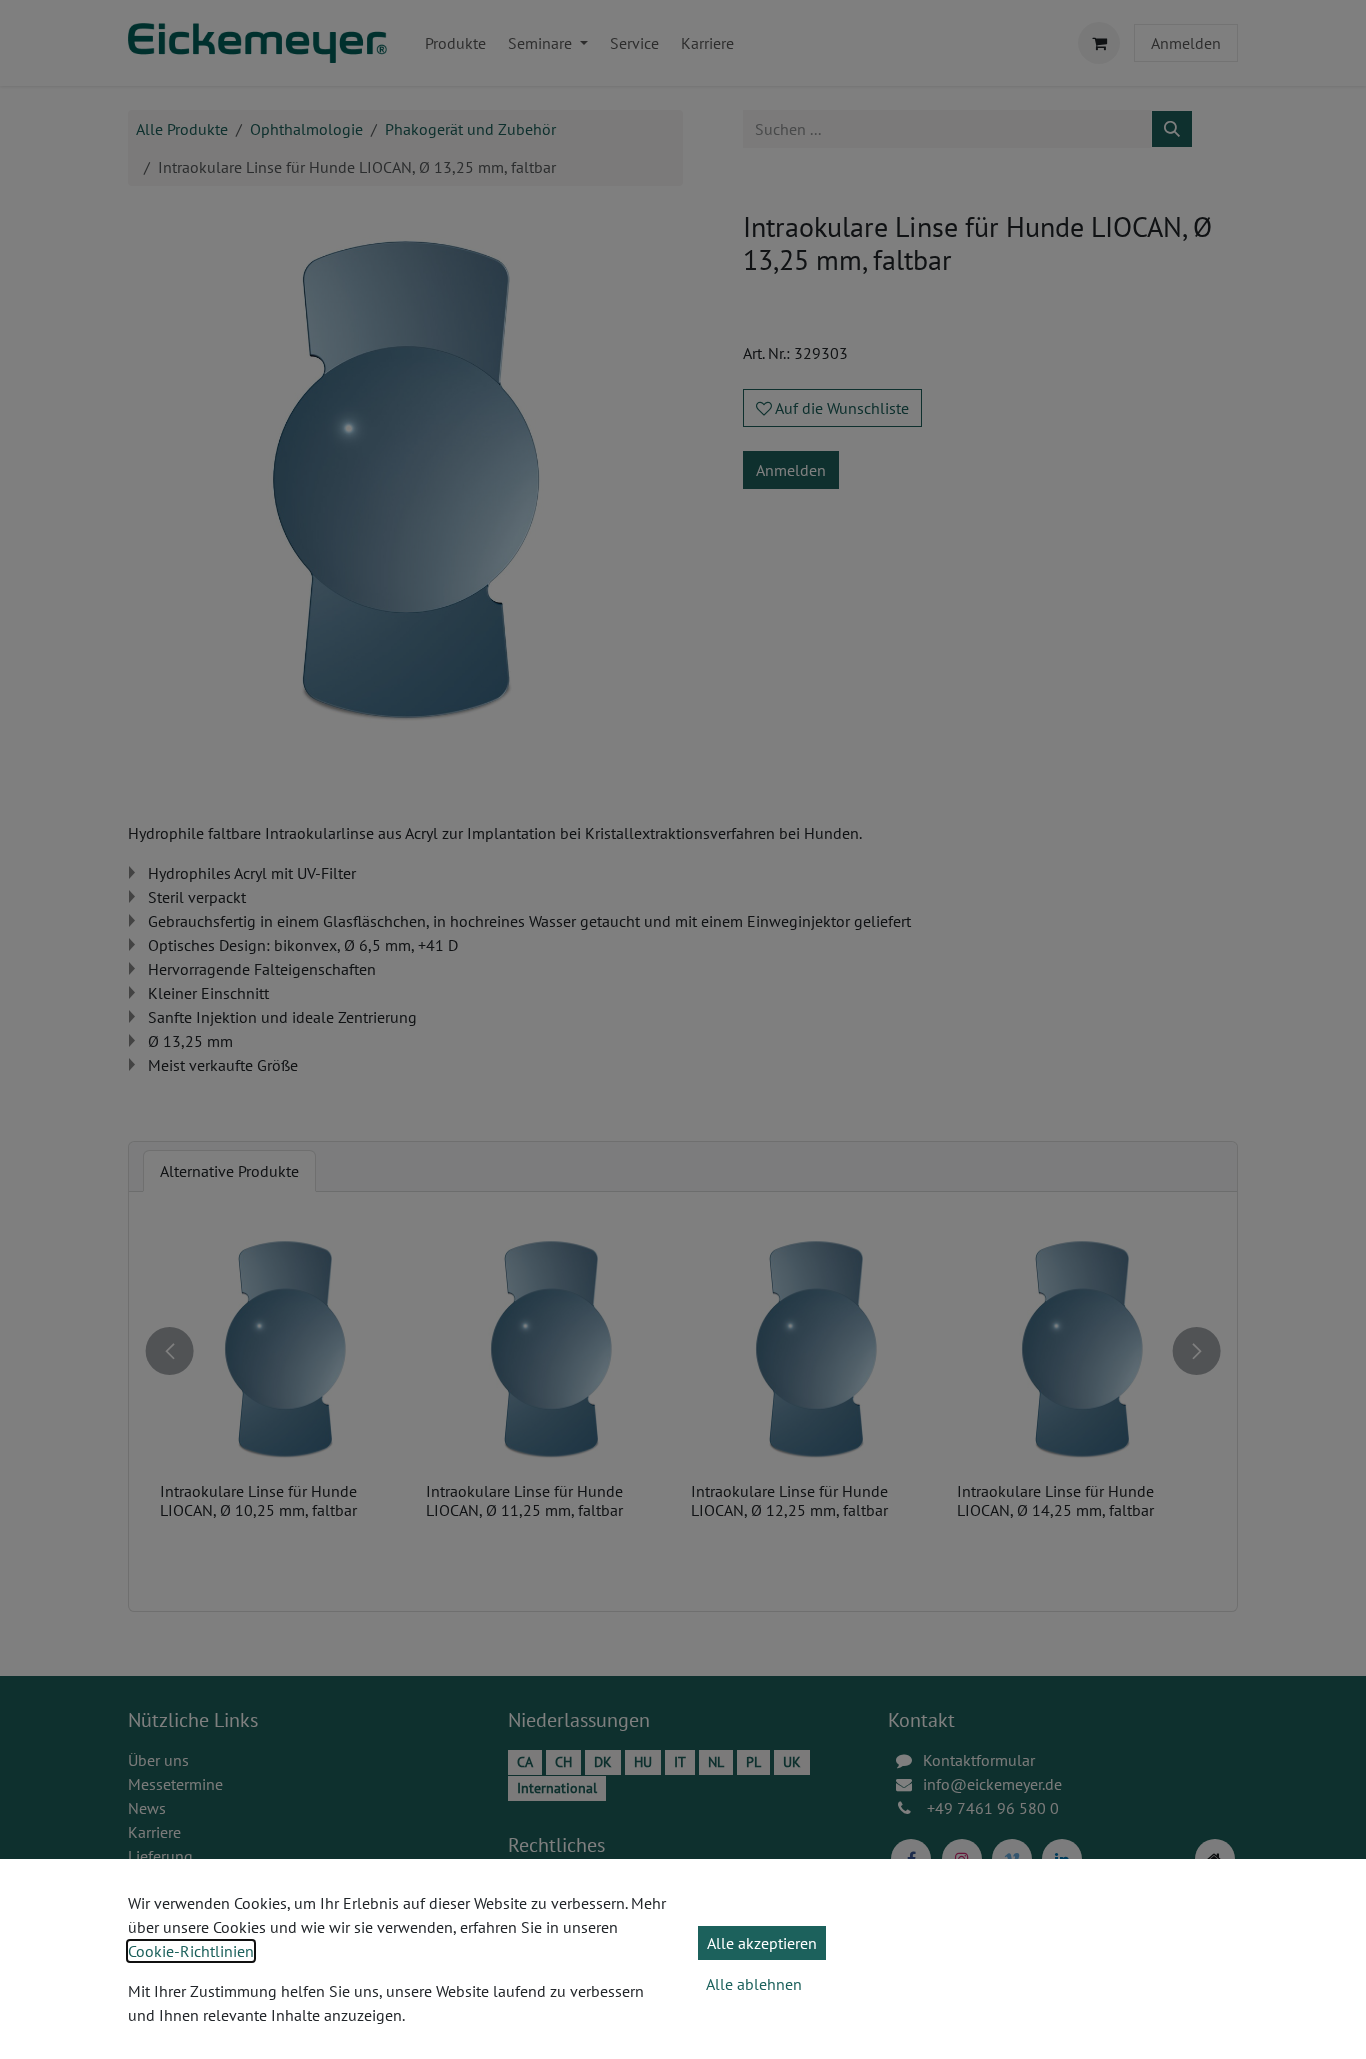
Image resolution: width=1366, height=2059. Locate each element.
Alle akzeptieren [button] (762, 1943)
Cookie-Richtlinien (191, 1951)
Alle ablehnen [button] (754, 1984)
